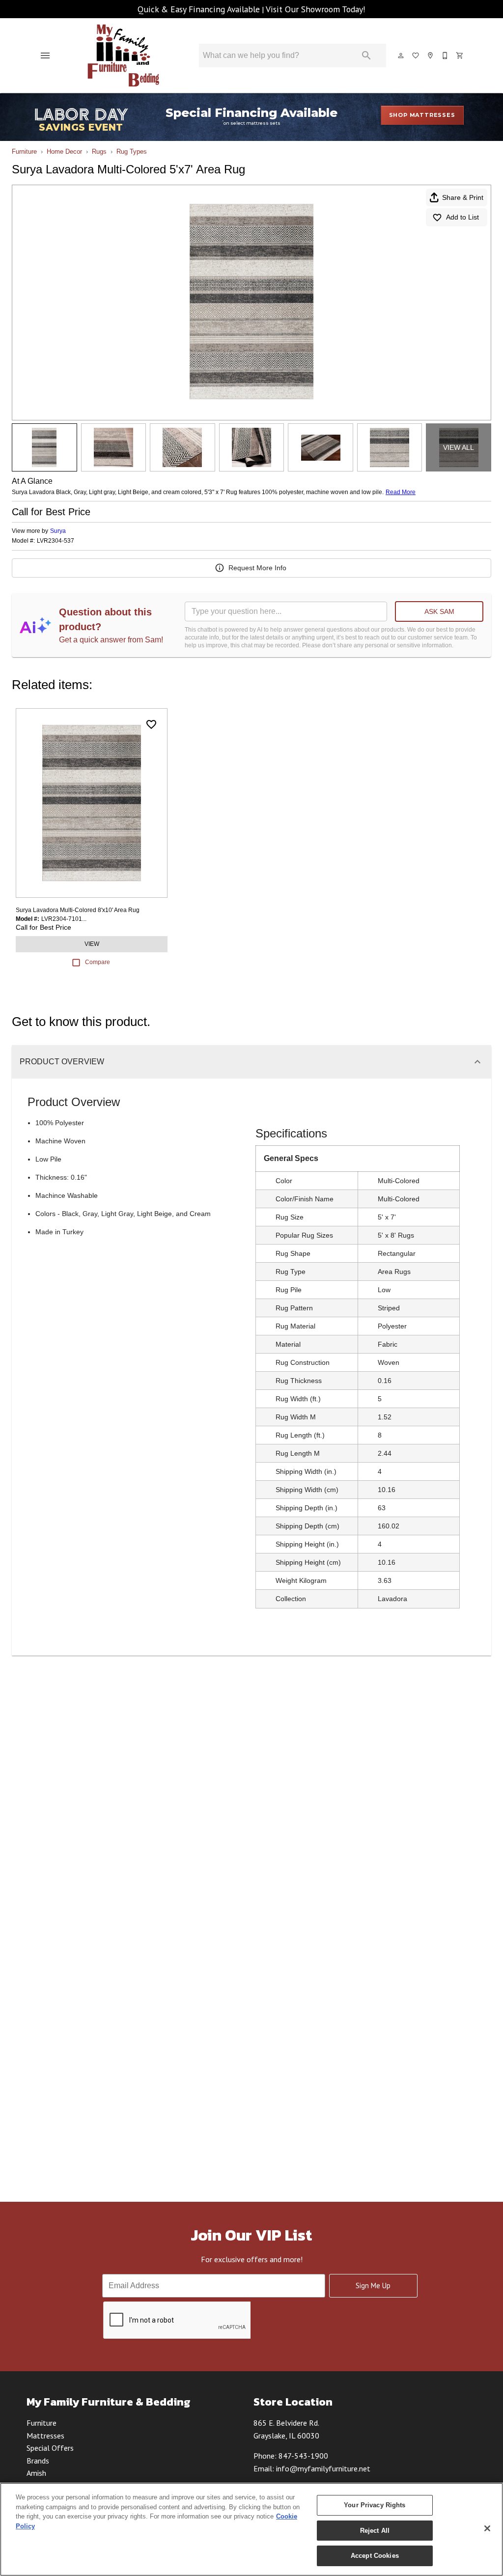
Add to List (462, 217)
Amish (36, 2473)
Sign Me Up (373, 2285)
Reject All (375, 2531)
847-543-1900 (303, 2456)
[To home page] (124, 55)
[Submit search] (366, 55)
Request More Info (257, 568)
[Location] (431, 55)
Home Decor (64, 152)
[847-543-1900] (446, 55)
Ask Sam (439, 611)
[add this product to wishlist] (151, 724)
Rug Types (132, 152)
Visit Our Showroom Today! (316, 9)
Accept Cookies (375, 2556)
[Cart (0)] (460, 55)
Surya (58, 531)
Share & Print (463, 197)
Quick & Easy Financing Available (199, 9)
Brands (38, 2461)
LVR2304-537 (56, 541)
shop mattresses (422, 115)
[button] (45, 55)
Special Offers (50, 2448)
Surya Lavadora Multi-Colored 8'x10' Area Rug (78, 910)
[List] (416, 55)
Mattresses (45, 2436)
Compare (98, 962)
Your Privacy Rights (375, 2505)
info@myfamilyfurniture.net (323, 2468)
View (92, 944)
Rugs (99, 152)
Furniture (24, 152)
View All (459, 447)
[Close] (487, 2528)
